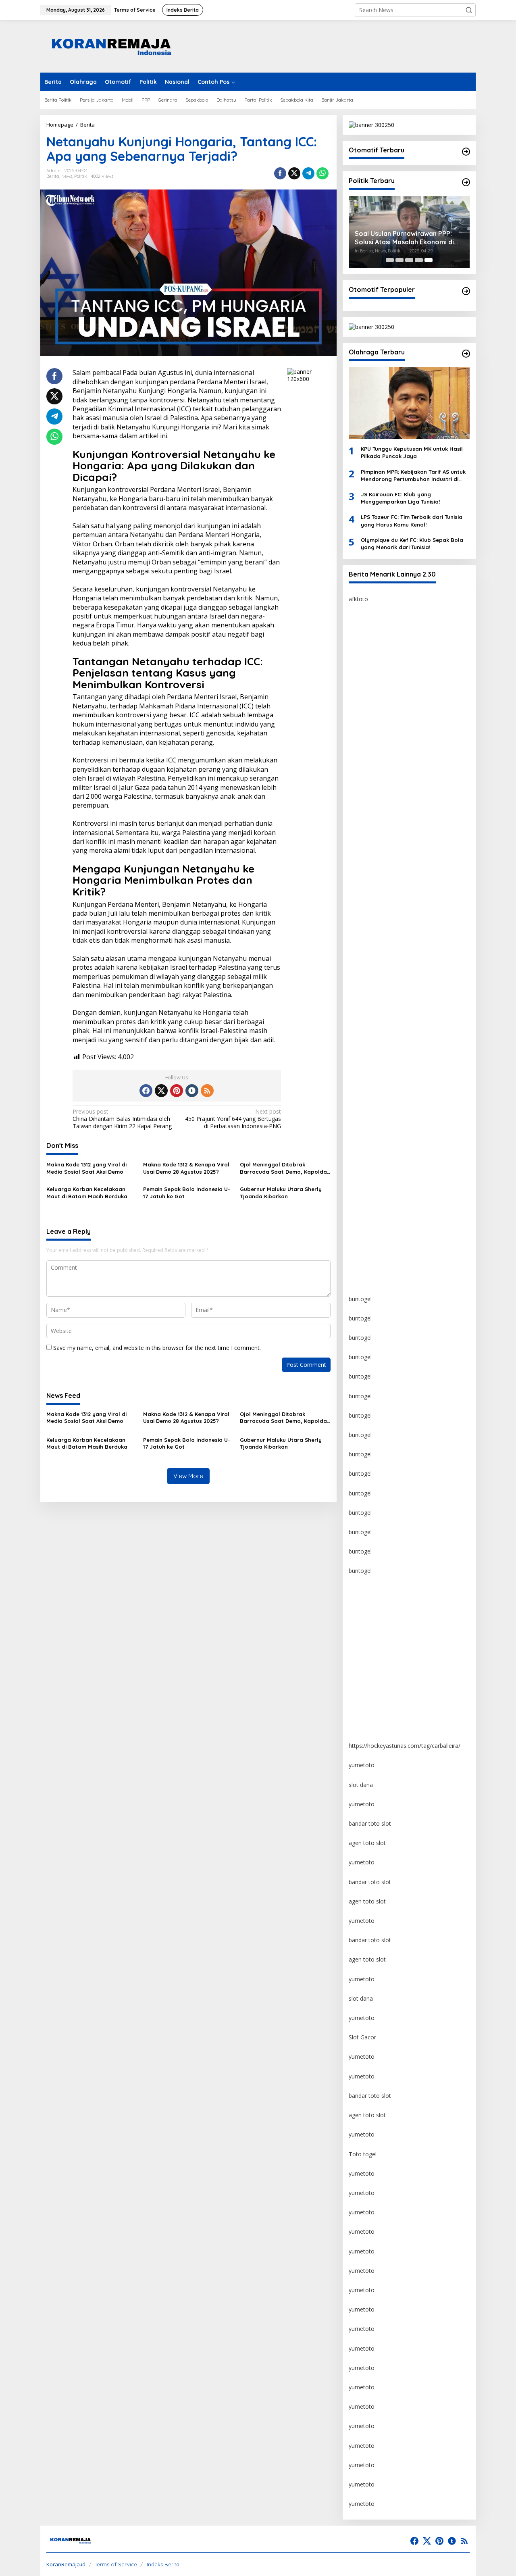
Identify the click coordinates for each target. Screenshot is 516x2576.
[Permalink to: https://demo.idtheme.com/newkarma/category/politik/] (466, 182)
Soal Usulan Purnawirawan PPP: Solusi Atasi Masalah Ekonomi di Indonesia (404, 238)
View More (188, 1476)
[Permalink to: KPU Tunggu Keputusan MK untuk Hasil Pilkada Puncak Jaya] (409, 403)
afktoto (358, 599)
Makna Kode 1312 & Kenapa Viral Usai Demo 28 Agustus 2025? (186, 1168)
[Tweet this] (294, 173)
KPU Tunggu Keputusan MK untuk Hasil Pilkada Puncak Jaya (412, 452)
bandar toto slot (370, 1823)
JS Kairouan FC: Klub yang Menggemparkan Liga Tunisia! (400, 498)
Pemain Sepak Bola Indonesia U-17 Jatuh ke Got (187, 1193)
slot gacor (362, 968)
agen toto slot (367, 1843)
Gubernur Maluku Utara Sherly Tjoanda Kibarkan (281, 1193)
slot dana (361, 1785)
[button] (469, 10)
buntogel (360, 755)
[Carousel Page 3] (409, 260)
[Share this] (280, 173)
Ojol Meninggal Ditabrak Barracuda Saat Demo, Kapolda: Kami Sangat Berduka (284, 1168)
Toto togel (363, 2154)
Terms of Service (116, 2564)
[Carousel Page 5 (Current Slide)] (429, 260)
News (67, 176)
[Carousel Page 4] (419, 260)
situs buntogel (367, 890)
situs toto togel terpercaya (383, 852)
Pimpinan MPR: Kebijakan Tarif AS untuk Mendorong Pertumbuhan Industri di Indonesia (413, 476)
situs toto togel (369, 715)
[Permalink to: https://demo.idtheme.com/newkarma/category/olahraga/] (466, 354)
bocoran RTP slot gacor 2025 (387, 930)
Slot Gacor (362, 2037)
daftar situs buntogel (376, 910)
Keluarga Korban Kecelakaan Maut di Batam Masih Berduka (87, 1193)
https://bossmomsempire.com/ (389, 638)
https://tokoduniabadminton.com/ (393, 735)
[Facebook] (146, 1091)
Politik (80, 176)
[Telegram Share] (308, 173)
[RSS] (207, 1091)
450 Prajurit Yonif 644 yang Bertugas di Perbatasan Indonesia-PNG (233, 1119)
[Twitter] (161, 1091)
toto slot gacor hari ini (378, 813)
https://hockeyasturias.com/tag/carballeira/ (405, 1746)
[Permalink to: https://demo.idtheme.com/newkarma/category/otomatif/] (466, 152)
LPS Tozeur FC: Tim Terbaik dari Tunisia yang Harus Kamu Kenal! (412, 521)
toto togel (362, 657)
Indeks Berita (163, 2564)
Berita (53, 176)
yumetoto (362, 1590)
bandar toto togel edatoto (383, 677)
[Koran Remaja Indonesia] (111, 46)
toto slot (360, 793)
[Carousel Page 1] (390, 260)
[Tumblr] (192, 1091)
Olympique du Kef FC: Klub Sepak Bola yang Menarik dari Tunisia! (412, 544)
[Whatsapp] (322, 173)
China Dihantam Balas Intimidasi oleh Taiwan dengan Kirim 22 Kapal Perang (122, 1119)
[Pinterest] (177, 1091)
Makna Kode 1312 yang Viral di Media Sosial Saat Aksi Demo (86, 1168)
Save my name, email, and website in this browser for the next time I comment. (157, 1348)
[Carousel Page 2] (399, 260)
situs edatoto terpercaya (381, 696)
